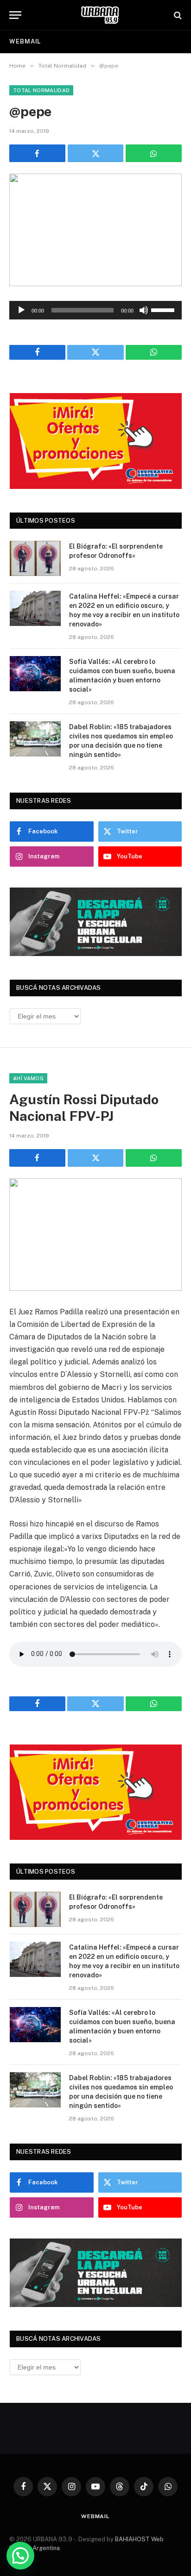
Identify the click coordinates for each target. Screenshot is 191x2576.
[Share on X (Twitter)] (96, 153)
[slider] (164, 309)
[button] (20, 2556)
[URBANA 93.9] (100, 15)
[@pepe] (95, 230)
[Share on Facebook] (37, 153)
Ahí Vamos (28, 1078)
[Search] (177, 15)
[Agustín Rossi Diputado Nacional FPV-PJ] (95, 1235)
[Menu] (15, 15)
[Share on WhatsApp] (154, 153)
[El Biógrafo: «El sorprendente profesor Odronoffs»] (35, 558)
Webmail (25, 41)
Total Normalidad (41, 90)
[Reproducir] (21, 310)
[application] (95, 310)
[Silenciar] (144, 310)
